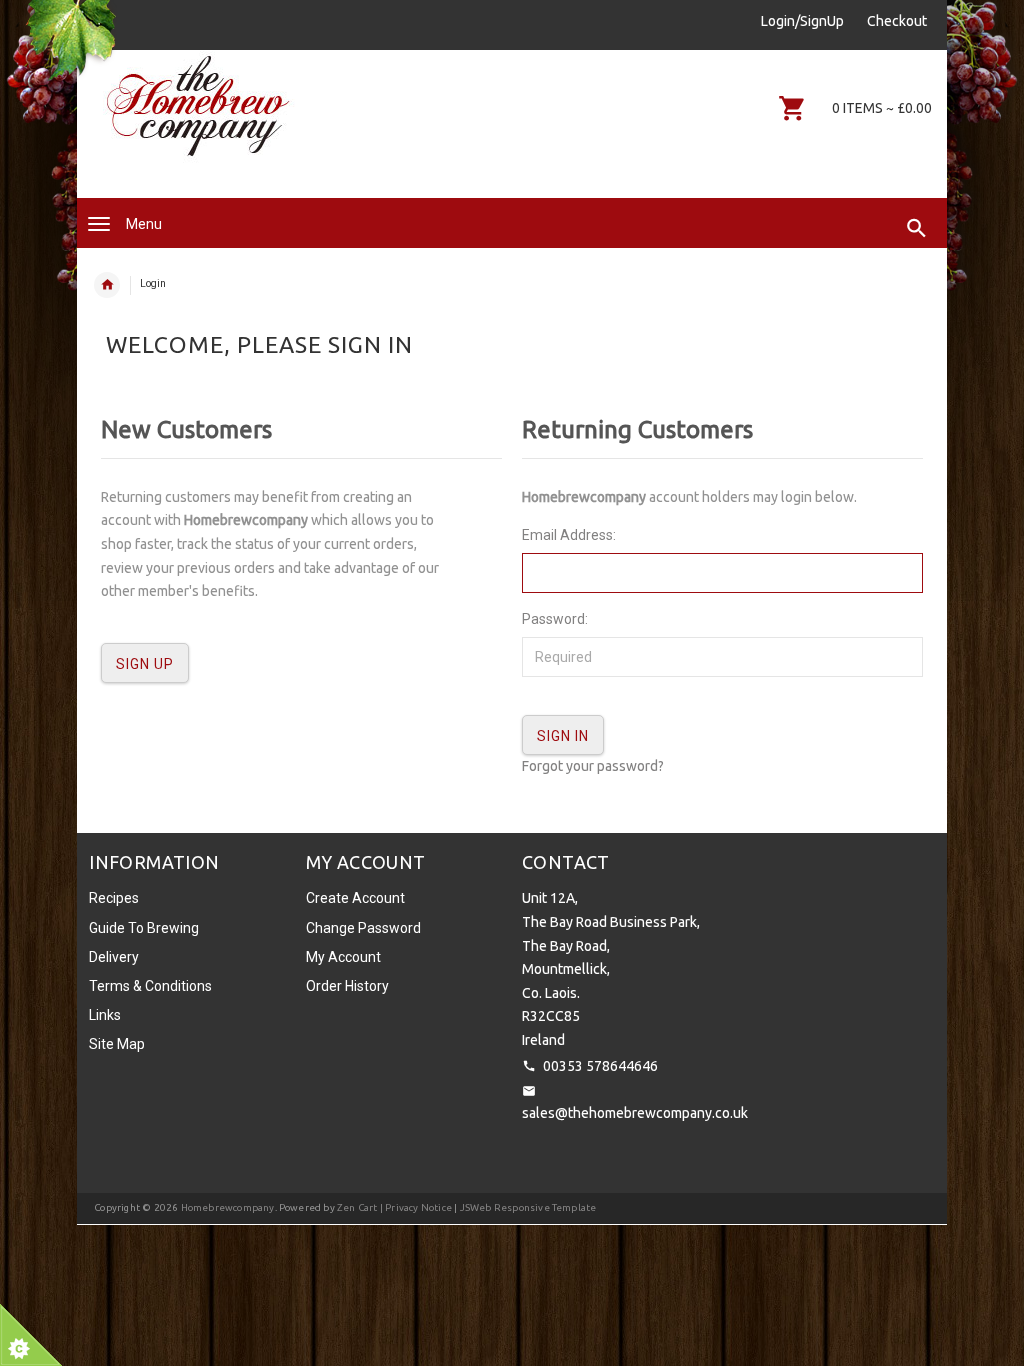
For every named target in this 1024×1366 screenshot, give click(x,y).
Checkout (897, 21)
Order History (347, 986)
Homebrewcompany (228, 1207)
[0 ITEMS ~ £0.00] (792, 108)
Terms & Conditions (150, 986)
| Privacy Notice (415, 1207)
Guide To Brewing (144, 928)
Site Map (117, 1044)
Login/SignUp (802, 21)
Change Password (363, 928)
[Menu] (99, 224)
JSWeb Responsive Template (528, 1207)
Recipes (114, 898)
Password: (555, 619)
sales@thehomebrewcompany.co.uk (635, 1113)
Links (105, 1015)
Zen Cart (357, 1207)
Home (107, 285)
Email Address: (569, 535)
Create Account (355, 898)
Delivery (114, 957)
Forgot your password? (593, 766)
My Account (343, 957)
